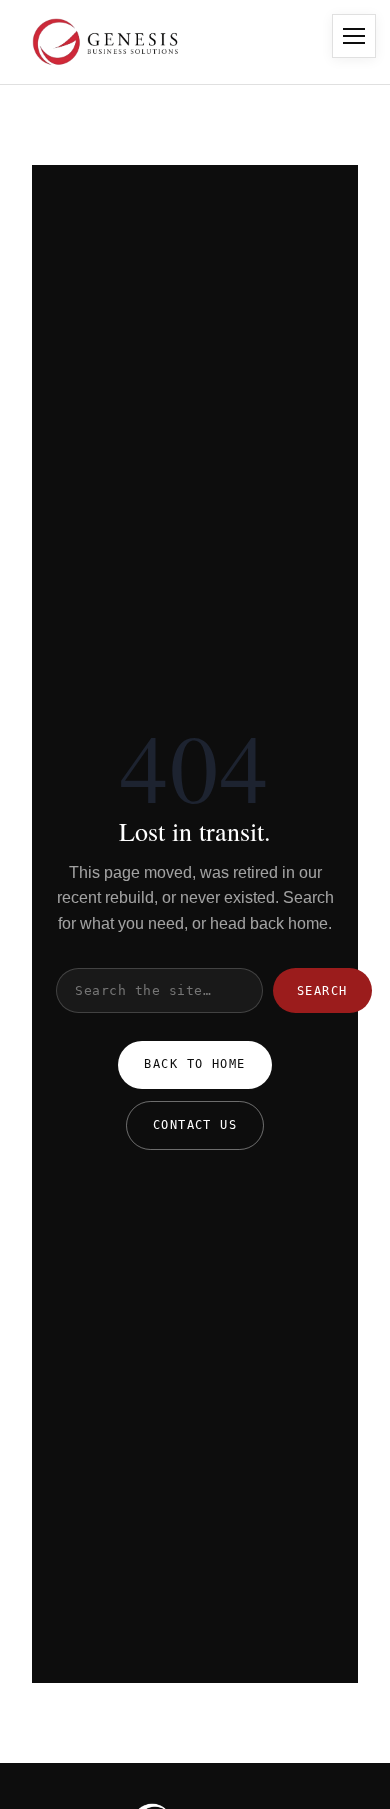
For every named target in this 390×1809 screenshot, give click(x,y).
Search (322, 991)
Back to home (194, 1064)
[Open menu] (354, 36)
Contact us (195, 1125)
